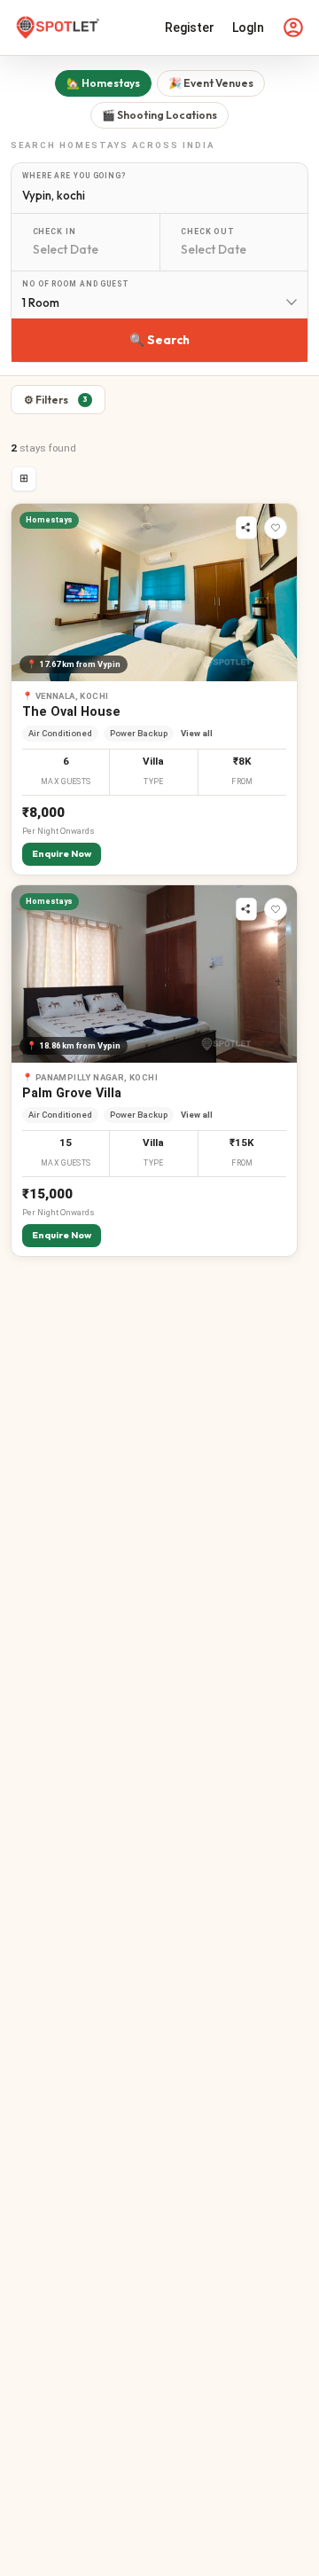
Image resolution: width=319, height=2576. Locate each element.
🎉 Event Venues (211, 83)
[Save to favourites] (276, 528)
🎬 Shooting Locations (159, 115)
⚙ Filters (56, 400)
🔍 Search (159, 340)
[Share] (246, 528)
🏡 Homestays (103, 83)
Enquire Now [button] (62, 853)
